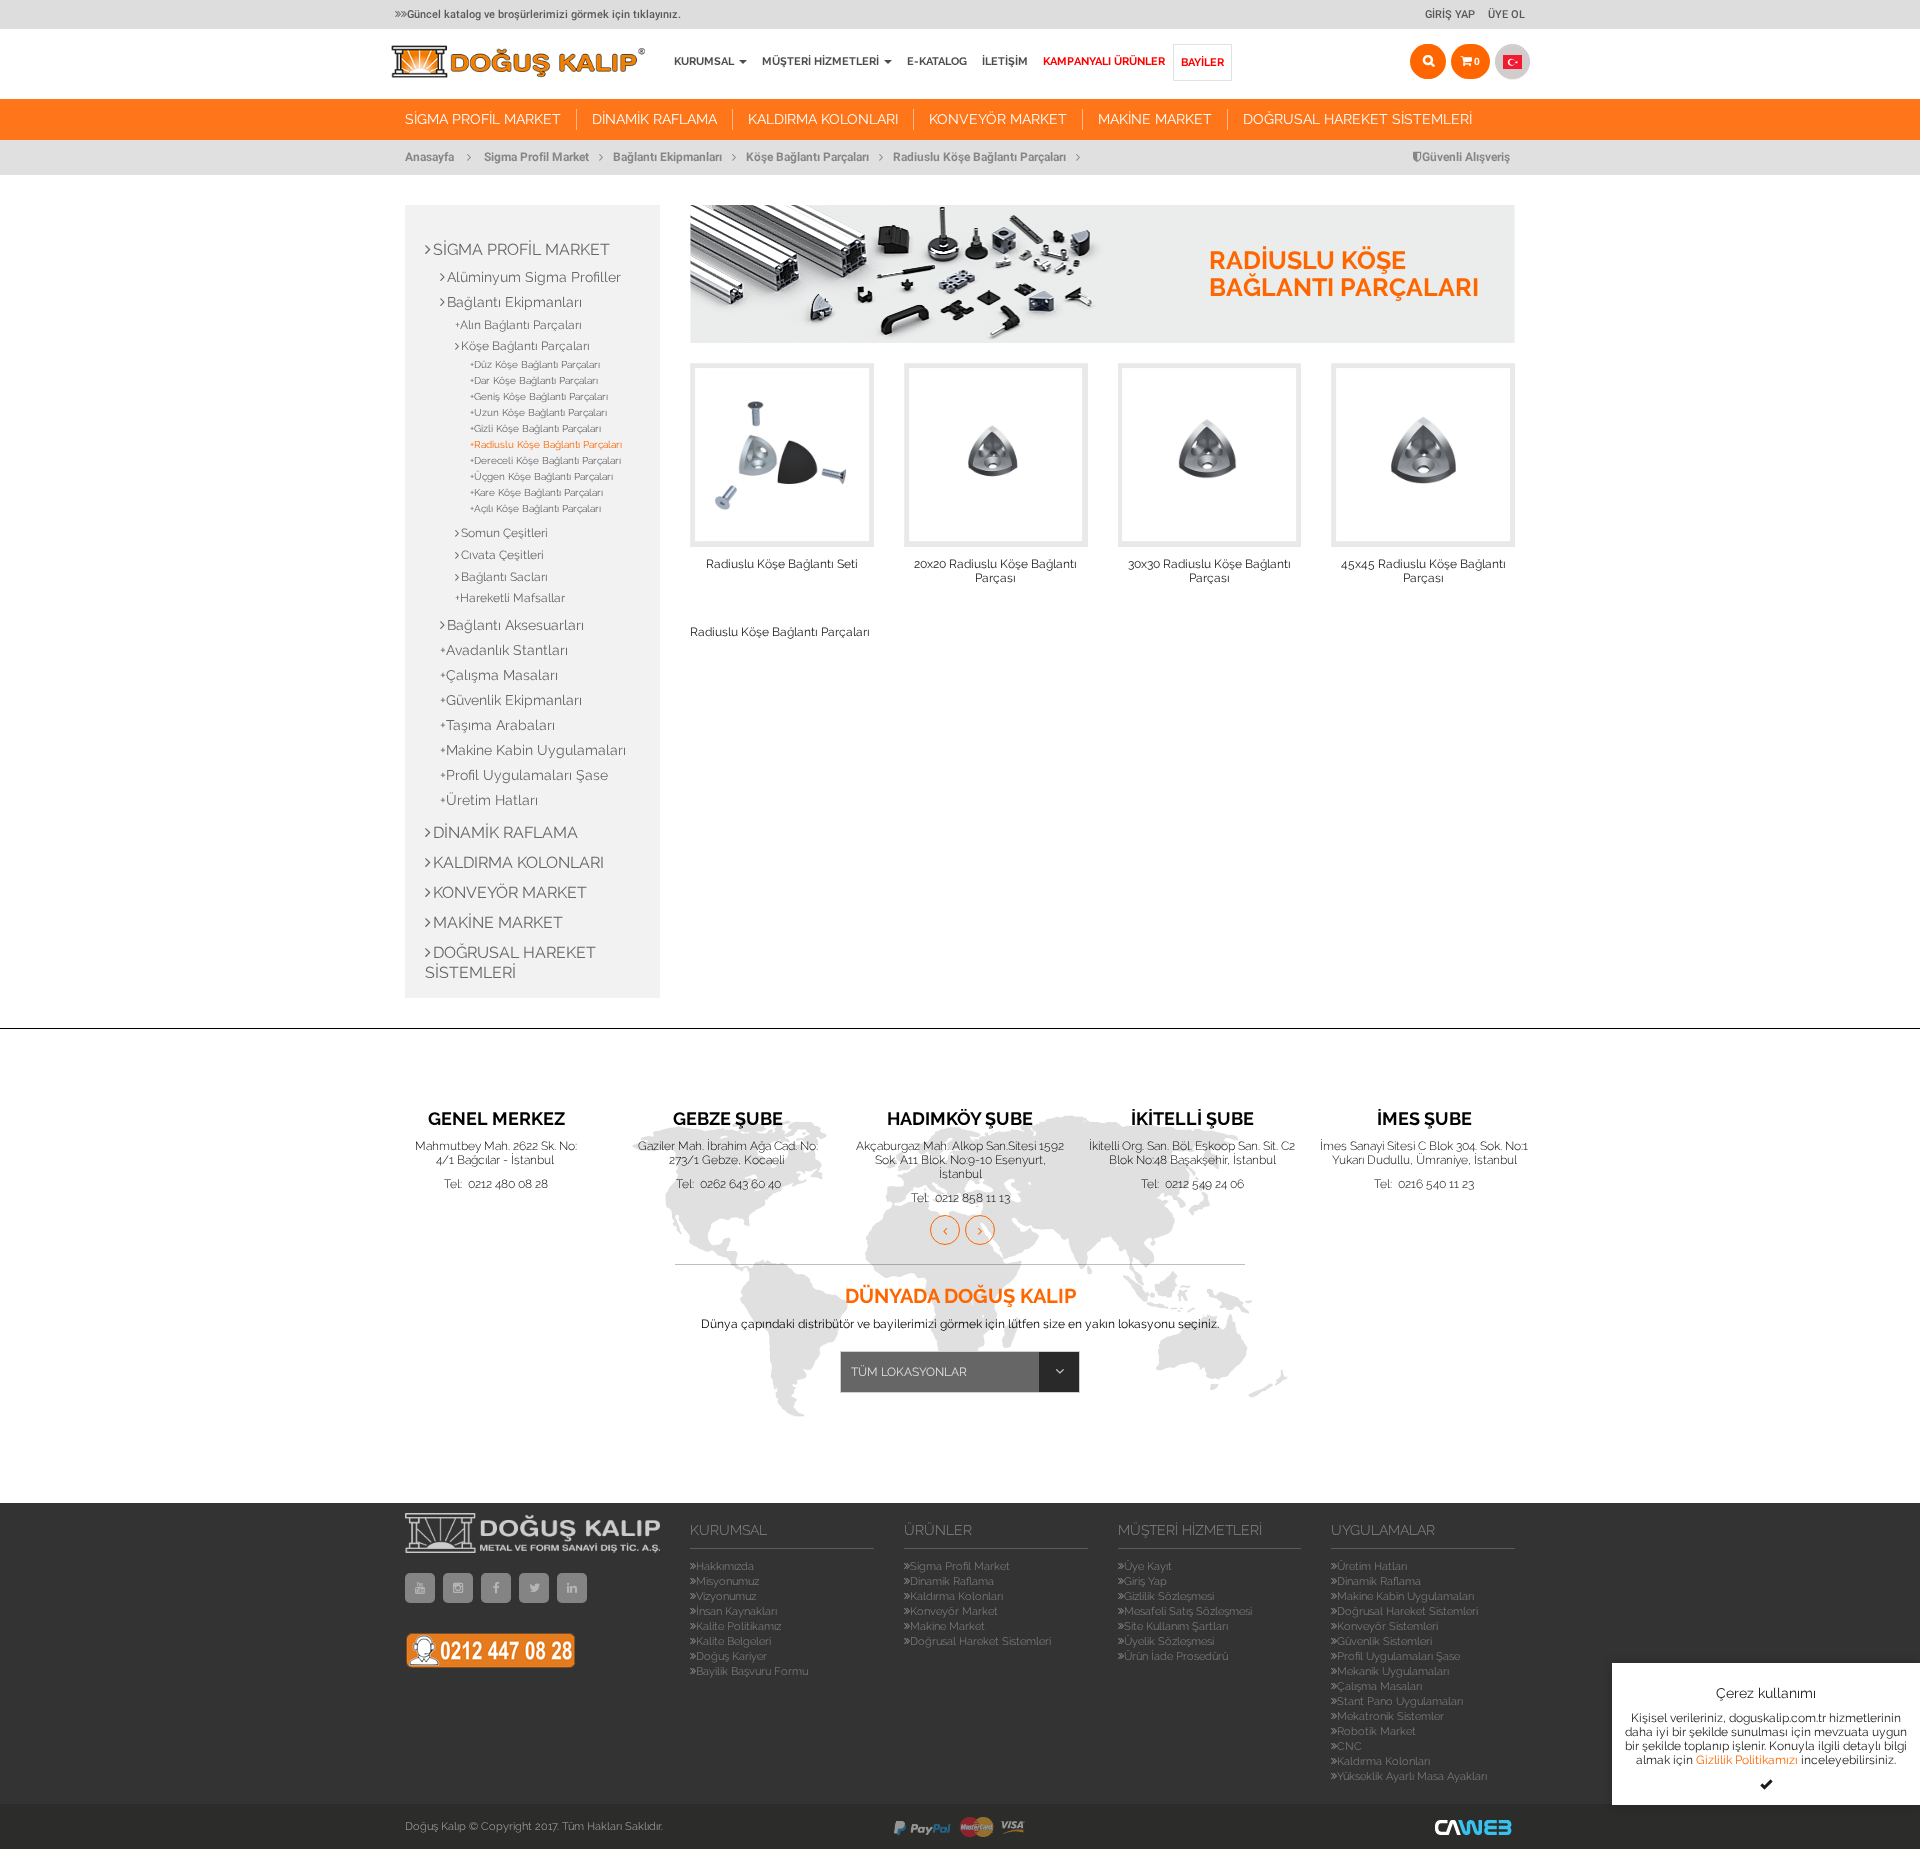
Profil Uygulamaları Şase (1398, 1656)
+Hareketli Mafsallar (510, 598)
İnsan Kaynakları (736, 1611)
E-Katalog (937, 61)
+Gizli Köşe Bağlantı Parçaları (535, 428)
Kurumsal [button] (705, 61)
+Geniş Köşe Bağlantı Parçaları (539, 396)
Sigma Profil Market (483, 119)
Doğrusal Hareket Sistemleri (1357, 119)
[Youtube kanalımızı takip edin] (420, 1588)
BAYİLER (1202, 62)
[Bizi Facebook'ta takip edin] (496, 1588)
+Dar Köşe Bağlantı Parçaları (534, 380)
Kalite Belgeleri (733, 1641)
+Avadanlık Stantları (504, 650)
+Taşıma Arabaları (497, 725)
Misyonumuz (727, 1581)
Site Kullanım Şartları (1176, 1626)
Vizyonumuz (726, 1596)
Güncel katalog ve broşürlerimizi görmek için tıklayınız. (544, 14)
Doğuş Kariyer (731, 1656)
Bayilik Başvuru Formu (752, 1671)
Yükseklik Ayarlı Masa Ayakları (1412, 1776)
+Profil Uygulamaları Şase (524, 775)
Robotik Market (1376, 1731)
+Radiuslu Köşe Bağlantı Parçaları (546, 444)
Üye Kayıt (1148, 1566)
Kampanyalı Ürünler (1104, 61)
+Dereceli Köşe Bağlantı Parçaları (545, 460)
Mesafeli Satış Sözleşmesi (1188, 1611)
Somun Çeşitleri (504, 533)
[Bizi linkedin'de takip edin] (572, 1588)
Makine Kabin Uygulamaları (1405, 1596)
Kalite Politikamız (738, 1626)
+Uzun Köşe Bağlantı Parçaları (538, 412)
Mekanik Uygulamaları (1393, 1671)
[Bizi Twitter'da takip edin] (534, 1588)
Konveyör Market (998, 119)
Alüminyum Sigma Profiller (534, 277)
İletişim (1005, 61)
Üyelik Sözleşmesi (1169, 1641)
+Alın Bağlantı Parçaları (518, 325)
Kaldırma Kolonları (823, 119)
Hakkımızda (725, 1566)
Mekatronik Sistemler (1390, 1716)
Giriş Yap (1450, 14)
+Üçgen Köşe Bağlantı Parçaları (541, 476)
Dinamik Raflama (654, 119)
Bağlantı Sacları (504, 577)
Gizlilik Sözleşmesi (1169, 1596)
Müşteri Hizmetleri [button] (822, 61)
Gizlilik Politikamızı (1747, 1760)
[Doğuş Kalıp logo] (528, 61)
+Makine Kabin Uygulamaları (533, 750)
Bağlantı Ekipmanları (667, 157)
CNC (1349, 1746)
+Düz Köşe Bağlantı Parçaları (535, 364)
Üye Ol (1506, 14)
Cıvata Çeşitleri (502, 555)
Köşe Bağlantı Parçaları (807, 157)
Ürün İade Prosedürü (1176, 1656)
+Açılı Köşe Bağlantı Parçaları (535, 508)
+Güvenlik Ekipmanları (511, 700)
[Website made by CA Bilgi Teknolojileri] (1475, 1826)
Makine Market (1155, 119)
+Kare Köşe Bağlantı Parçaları (536, 492)
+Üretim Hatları (489, 800)
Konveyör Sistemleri (1387, 1626)
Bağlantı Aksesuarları (515, 625)
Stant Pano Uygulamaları (1400, 1701)
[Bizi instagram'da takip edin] (458, 1588)
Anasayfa (429, 157)
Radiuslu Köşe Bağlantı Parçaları (979, 157)
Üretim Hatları (1372, 1566)
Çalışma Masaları (1379, 1686)
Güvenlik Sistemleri (1384, 1641)
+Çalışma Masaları (499, 675)
